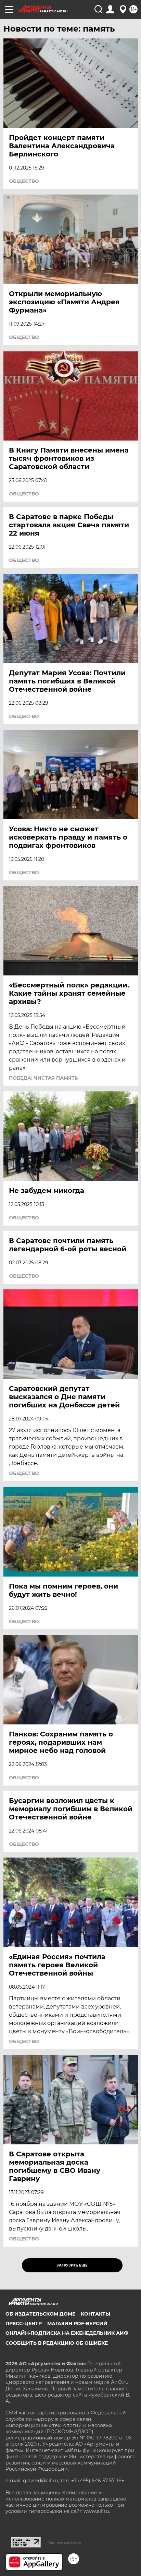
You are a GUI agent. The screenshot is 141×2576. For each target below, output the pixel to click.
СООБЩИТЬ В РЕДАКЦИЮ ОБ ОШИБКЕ (57, 2343)
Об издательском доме (40, 2314)
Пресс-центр (24, 2323)
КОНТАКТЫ (95, 2314)
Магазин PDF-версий (77, 2323)
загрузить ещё (72, 2265)
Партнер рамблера (65, 2542)
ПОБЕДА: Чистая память (43, 1078)
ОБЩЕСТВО (24, 181)
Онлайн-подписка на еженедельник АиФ (67, 2333)
